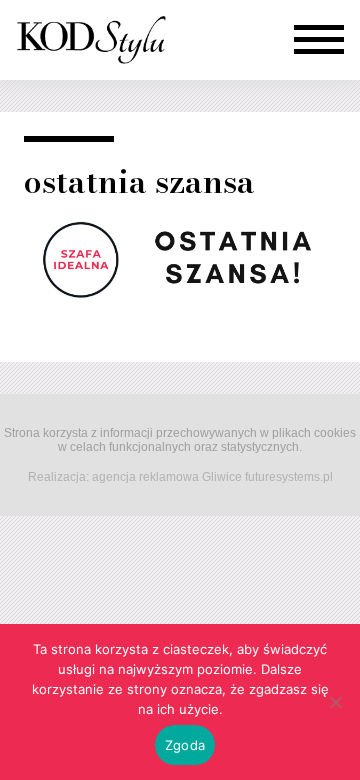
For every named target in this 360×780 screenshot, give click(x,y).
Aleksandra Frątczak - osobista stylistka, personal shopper (91, 40)
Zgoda (185, 745)
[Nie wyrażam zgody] (335, 702)
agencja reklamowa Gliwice (167, 477)
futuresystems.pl (289, 477)
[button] (319, 40)
